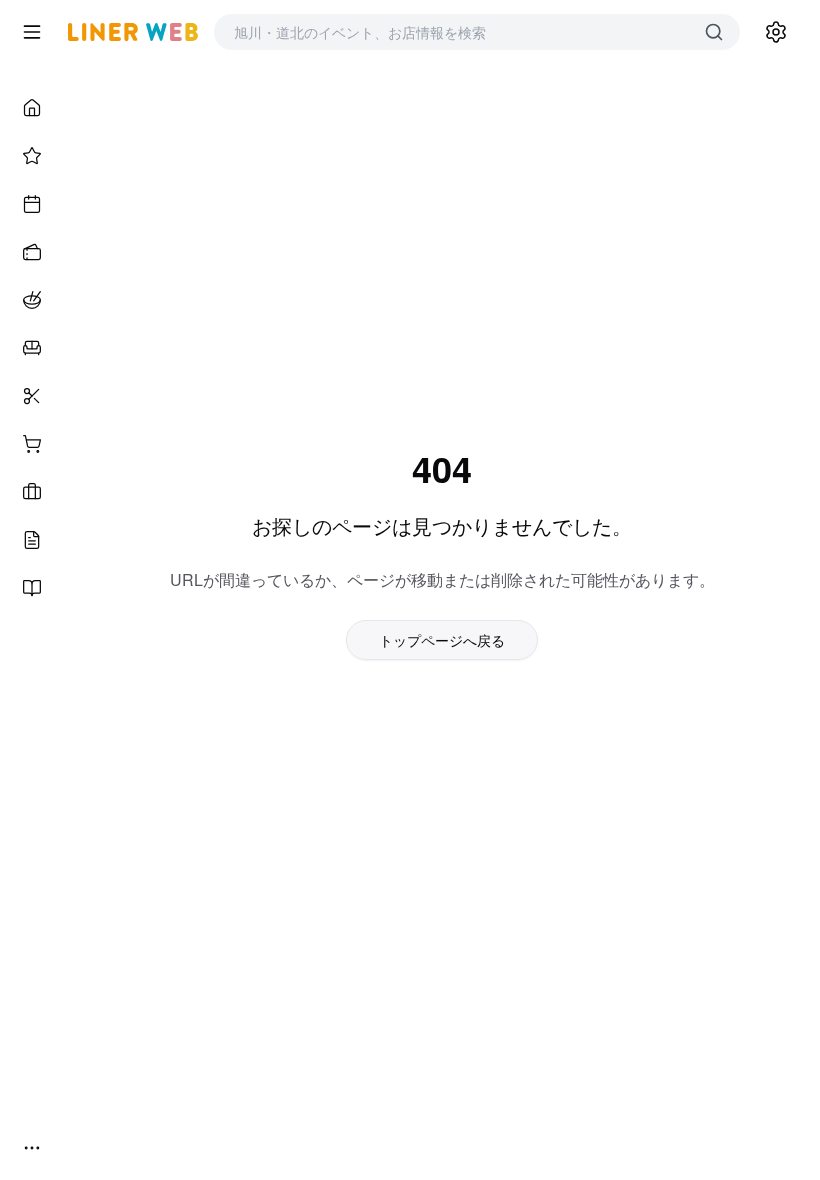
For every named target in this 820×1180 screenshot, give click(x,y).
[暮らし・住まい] (32, 348)
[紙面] (32, 588)
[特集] (32, 156)
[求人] (32, 492)
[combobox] (457, 32)
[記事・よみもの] (32, 540)
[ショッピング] (32, 444)
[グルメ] (32, 300)
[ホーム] (32, 108)
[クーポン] (32, 252)
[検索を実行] (714, 32)
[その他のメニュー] (32, 1148)
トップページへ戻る (442, 640)
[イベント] (32, 204)
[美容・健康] (32, 396)
